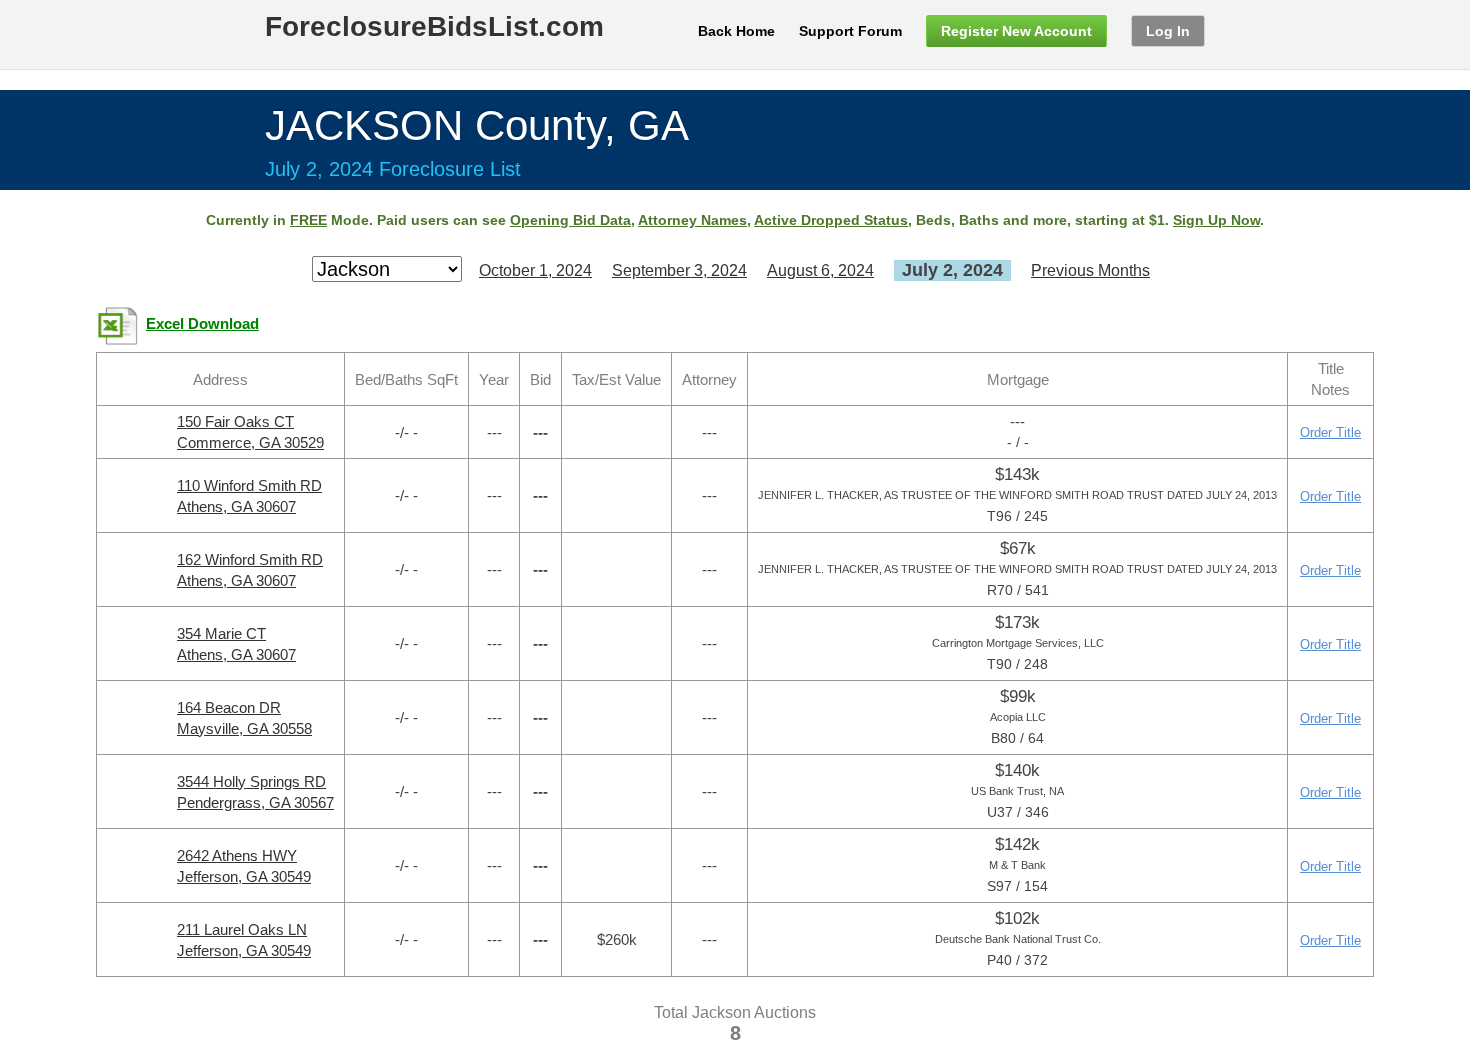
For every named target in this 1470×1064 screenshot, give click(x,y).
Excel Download (202, 324)
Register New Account (1016, 31)
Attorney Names (692, 220)
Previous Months (1090, 270)
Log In (1168, 31)
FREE (308, 220)
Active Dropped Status (831, 220)
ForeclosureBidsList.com (434, 26)
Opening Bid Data (570, 220)
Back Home (736, 31)
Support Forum (850, 31)
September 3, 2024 (679, 270)
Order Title (1330, 432)
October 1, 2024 (535, 270)
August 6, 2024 (820, 270)
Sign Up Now (1216, 220)
